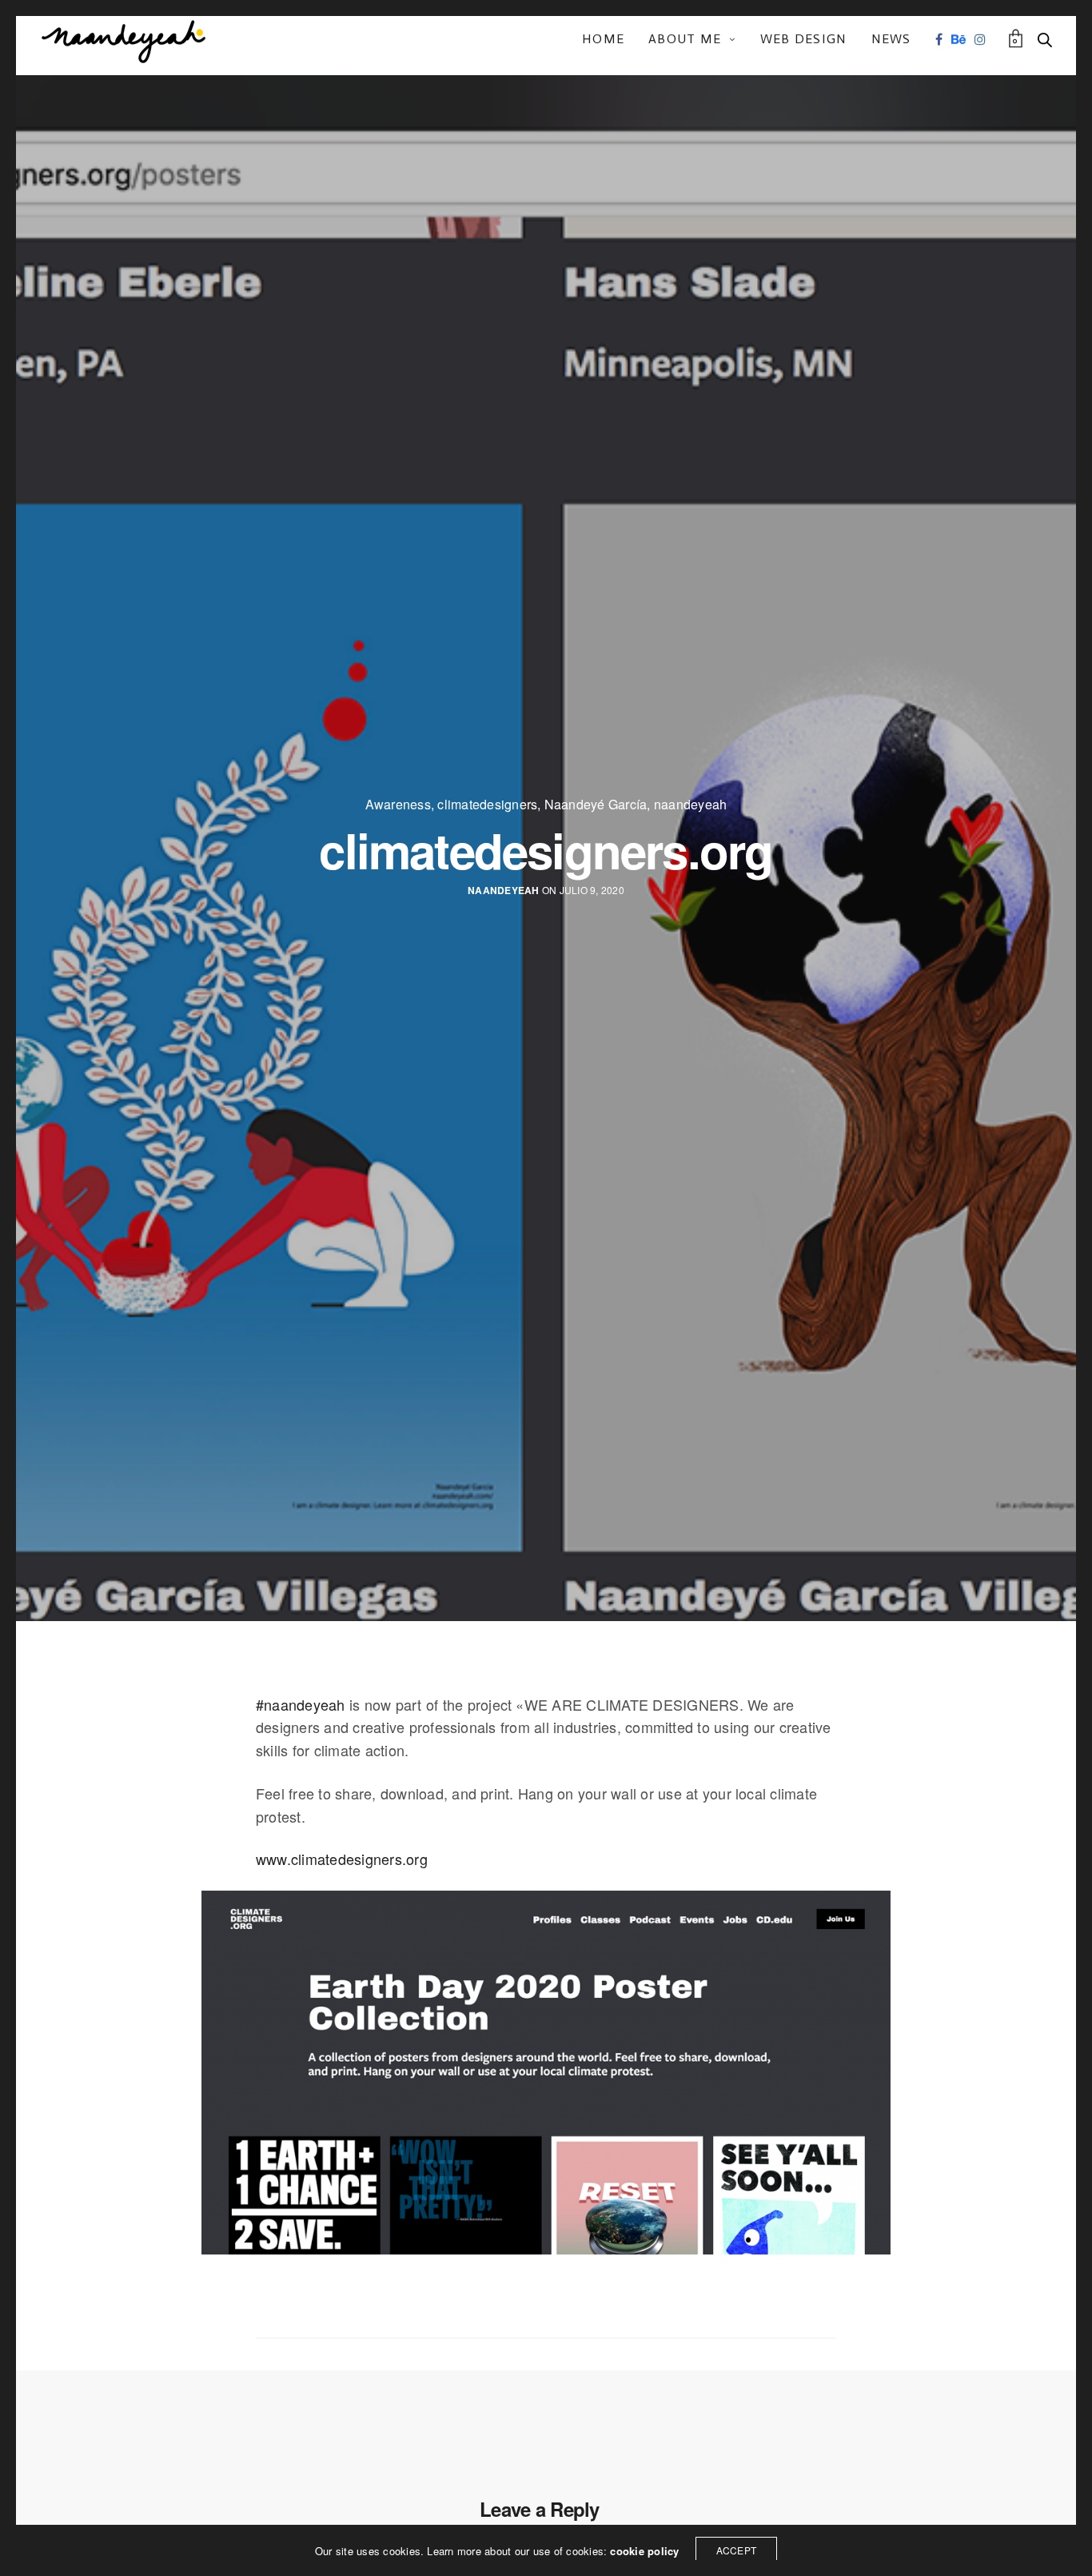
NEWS (891, 39)
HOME (603, 39)
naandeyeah (690, 805)
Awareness (398, 805)
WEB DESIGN (804, 39)
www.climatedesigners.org (342, 1859)
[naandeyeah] (124, 40)
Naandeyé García (596, 805)
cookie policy (644, 2551)
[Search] (1045, 40)
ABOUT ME (685, 39)
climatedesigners (487, 805)
